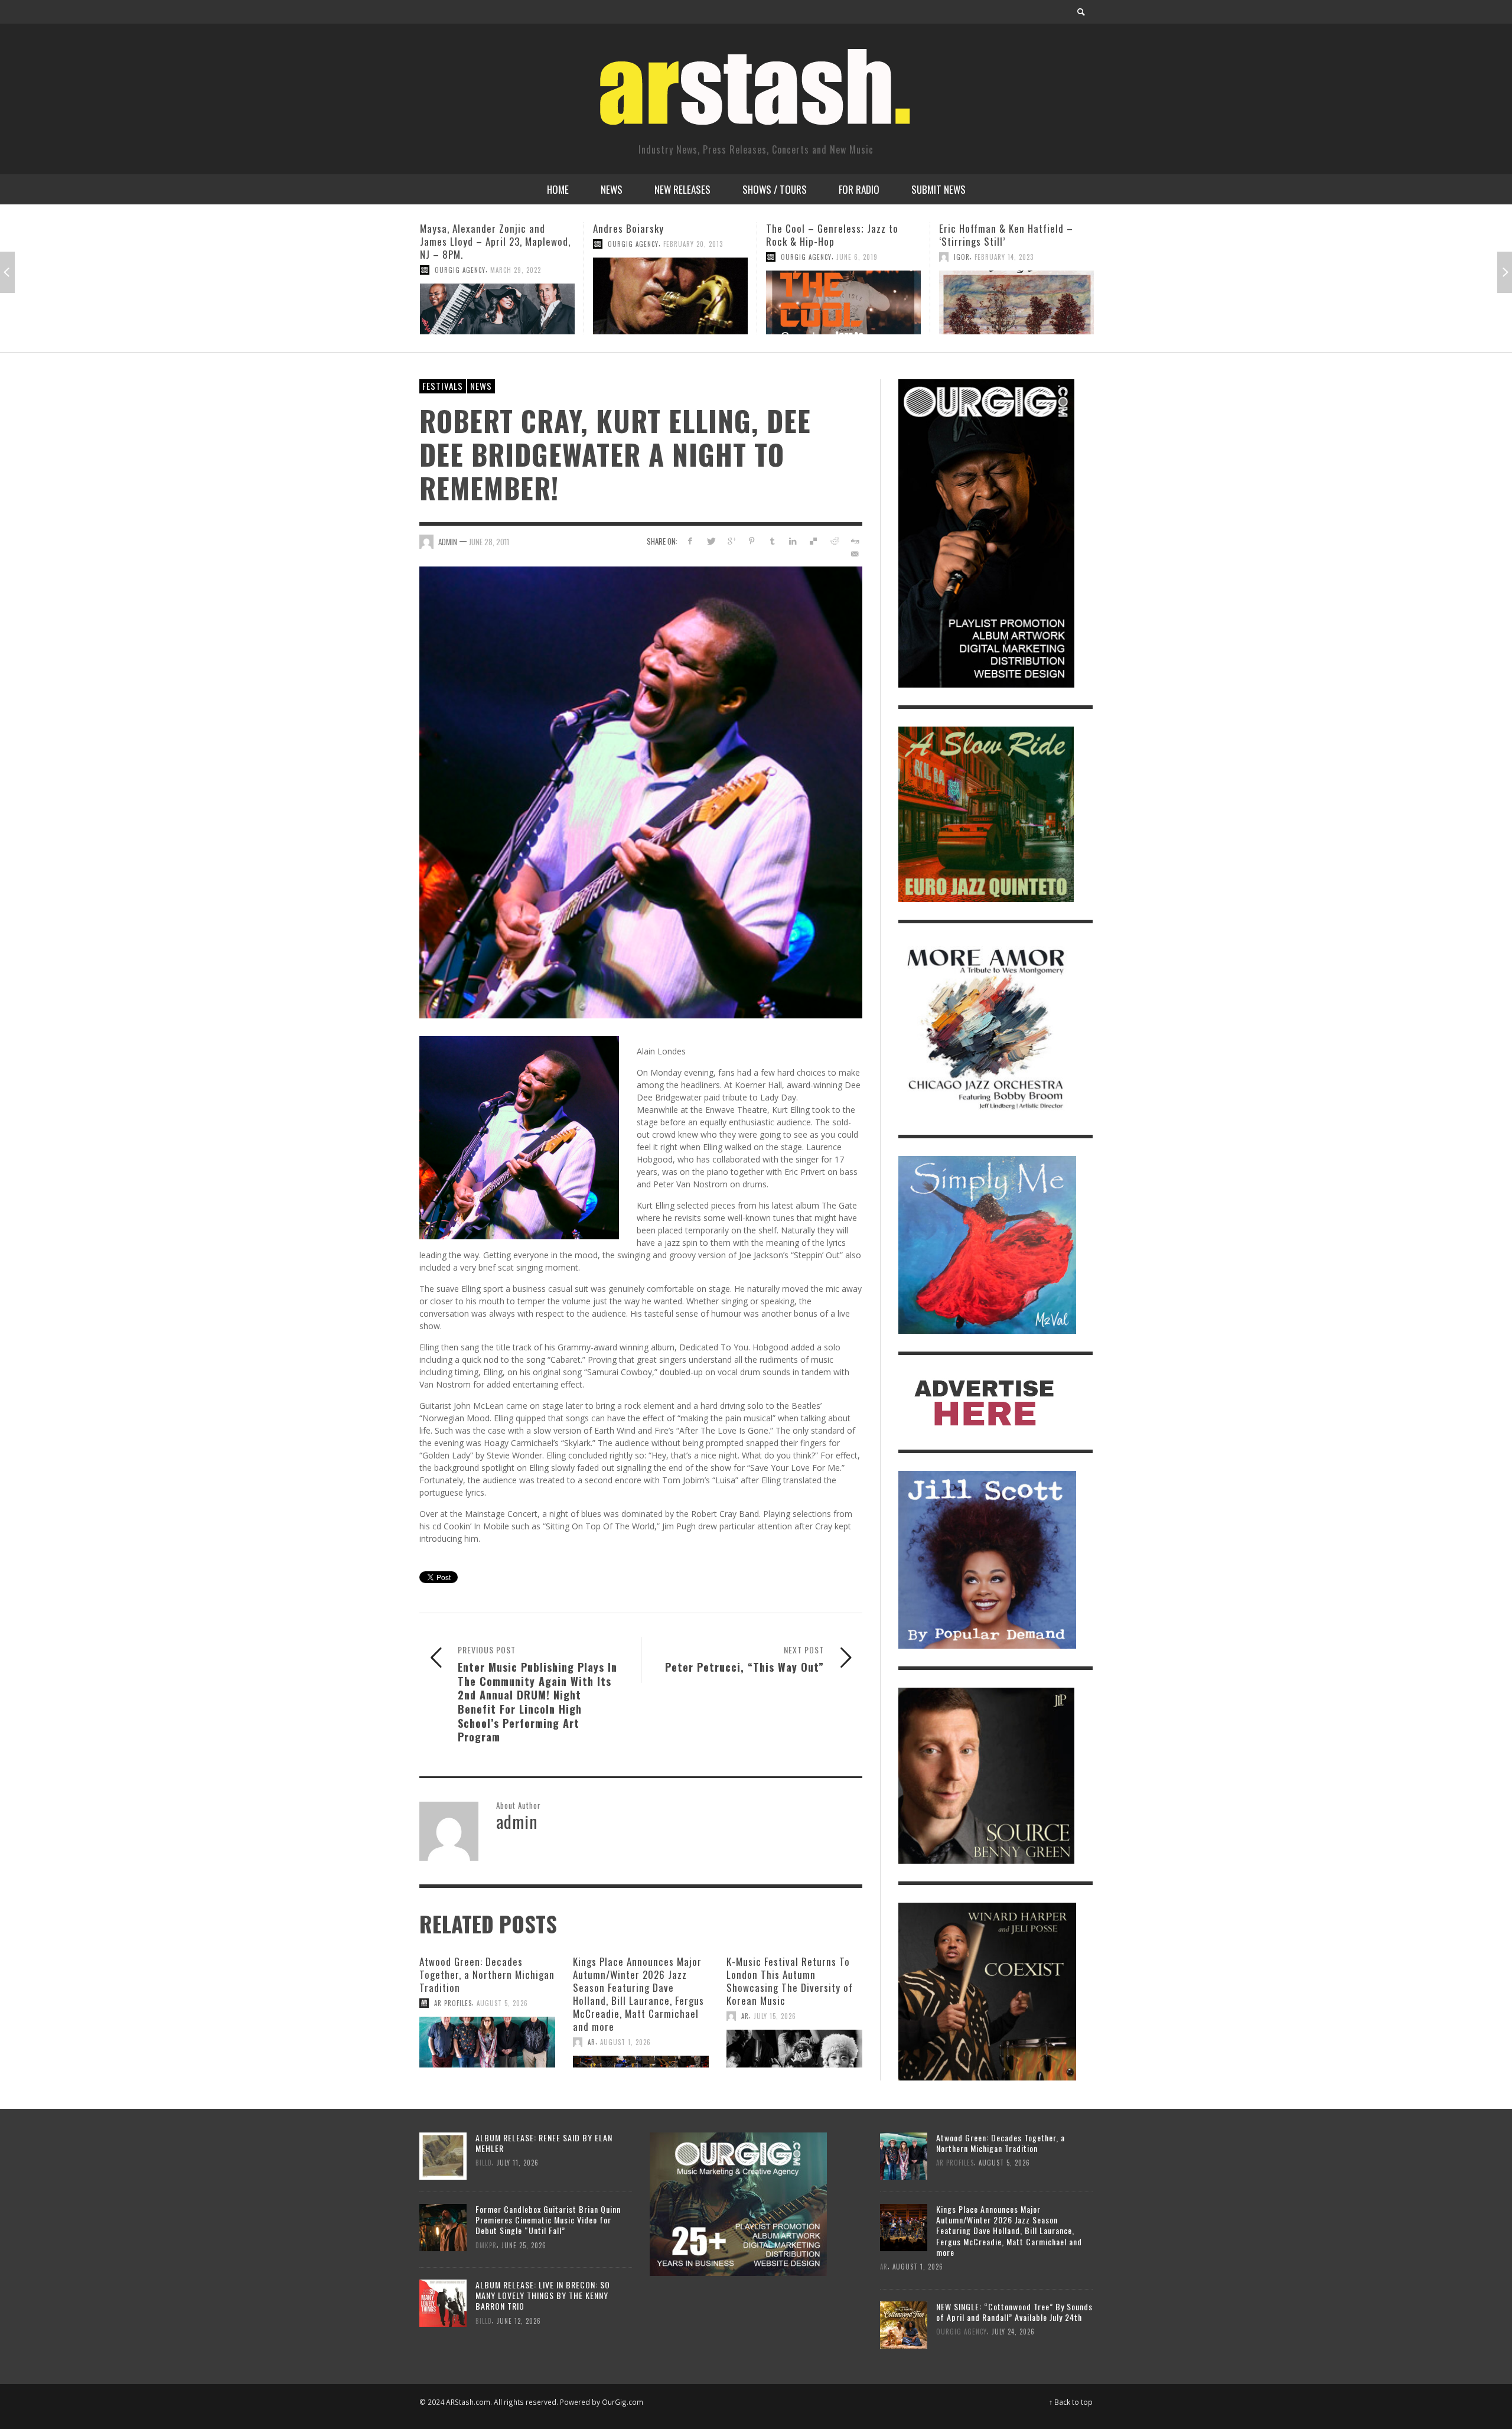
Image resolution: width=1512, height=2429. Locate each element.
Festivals (443, 386)
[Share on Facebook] (690, 541)
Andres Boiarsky (455, 228)
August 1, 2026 (625, 2042)
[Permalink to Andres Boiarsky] (497, 296)
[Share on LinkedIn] (793, 541)
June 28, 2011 (489, 542)
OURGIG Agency (460, 244)
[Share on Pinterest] (752, 541)
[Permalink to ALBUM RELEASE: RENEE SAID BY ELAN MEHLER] (443, 2155)
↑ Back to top (1071, 2402)
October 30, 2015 (1042, 257)
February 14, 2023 (831, 257)
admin (448, 542)
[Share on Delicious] (814, 541)
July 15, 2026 (775, 2016)
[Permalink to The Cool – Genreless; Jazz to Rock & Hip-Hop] (670, 302)
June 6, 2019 (684, 257)
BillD (484, 2163)
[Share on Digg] (854, 541)
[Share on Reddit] (834, 541)
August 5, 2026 (502, 2003)
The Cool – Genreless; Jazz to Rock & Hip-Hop (659, 235)
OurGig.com (623, 2402)
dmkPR (486, 2245)
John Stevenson (981, 257)
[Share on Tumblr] (772, 541)
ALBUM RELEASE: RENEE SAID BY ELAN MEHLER (544, 2143)
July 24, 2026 (1013, 2332)
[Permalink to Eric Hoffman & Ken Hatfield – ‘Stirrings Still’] (843, 302)
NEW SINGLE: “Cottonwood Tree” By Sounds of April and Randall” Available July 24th (1014, 2312)
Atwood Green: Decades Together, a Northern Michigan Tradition (487, 1974)
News (481, 386)
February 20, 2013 (520, 244)
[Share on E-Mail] (854, 554)
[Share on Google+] (731, 541)
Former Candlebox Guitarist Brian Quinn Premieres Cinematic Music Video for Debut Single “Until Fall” (548, 2220)
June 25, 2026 (524, 2245)
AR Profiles (453, 2003)
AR (592, 2042)
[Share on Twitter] (711, 541)
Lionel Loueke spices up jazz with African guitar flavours (1013, 235)
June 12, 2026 (519, 2321)
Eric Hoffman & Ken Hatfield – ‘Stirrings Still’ (833, 235)
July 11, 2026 (518, 2163)
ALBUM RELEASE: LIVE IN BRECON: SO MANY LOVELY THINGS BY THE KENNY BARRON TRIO (543, 2295)
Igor (789, 257)
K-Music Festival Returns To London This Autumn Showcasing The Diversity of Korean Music (790, 1981)
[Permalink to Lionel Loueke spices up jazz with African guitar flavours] (1016, 302)
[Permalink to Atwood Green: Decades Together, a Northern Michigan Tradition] (487, 2042)
